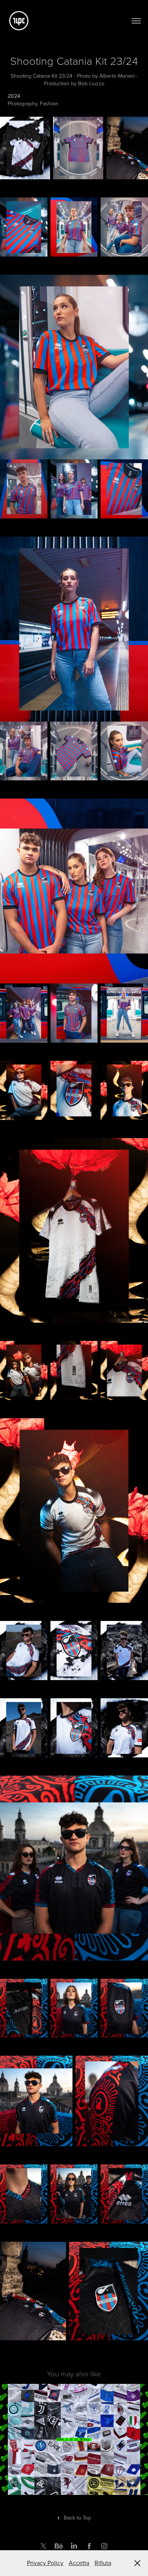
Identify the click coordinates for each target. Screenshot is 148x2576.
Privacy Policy (45, 2563)
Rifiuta (103, 2563)
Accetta (79, 2563)
